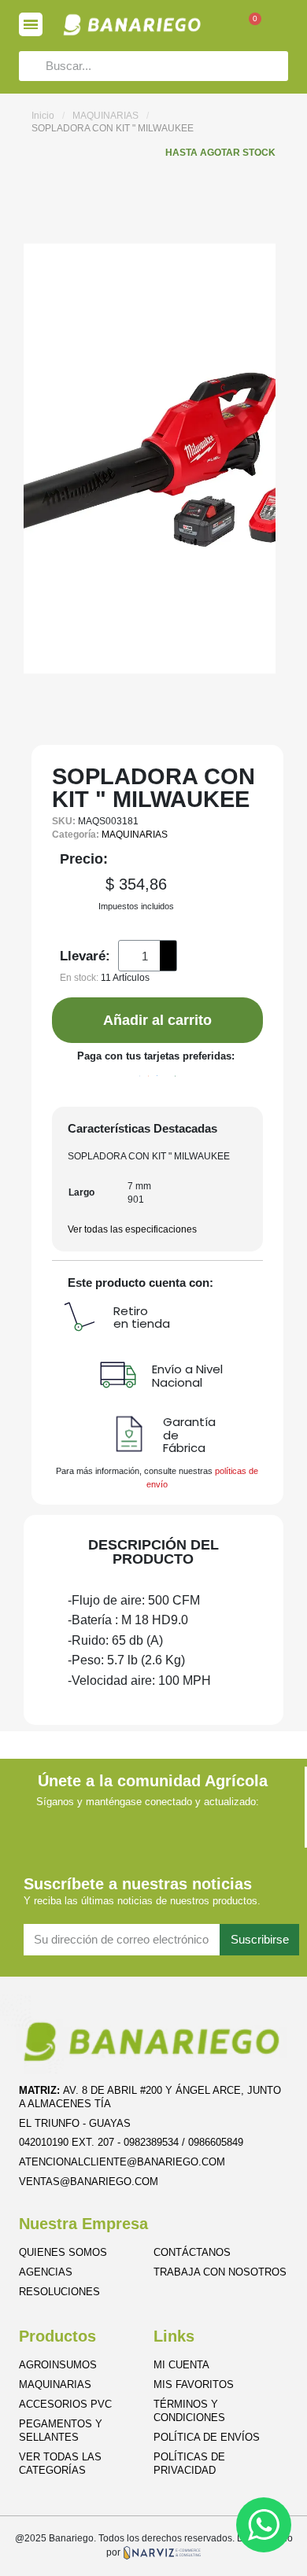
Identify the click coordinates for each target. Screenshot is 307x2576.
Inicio (43, 116)
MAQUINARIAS (105, 116)
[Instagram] (117, 1824)
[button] (157, 1020)
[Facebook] (82, 1824)
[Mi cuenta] (281, 25)
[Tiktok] (222, 1824)
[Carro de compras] (247, 27)
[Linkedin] (152, 1824)
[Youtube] (187, 1824)
